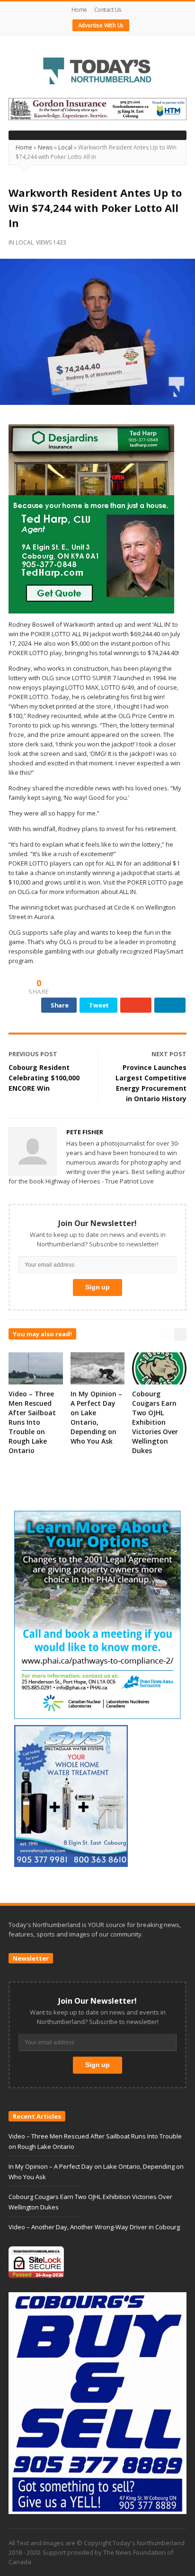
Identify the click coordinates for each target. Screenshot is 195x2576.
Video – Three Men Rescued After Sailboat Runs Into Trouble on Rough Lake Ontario (32, 1422)
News (45, 147)
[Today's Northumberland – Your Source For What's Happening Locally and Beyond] (97, 72)
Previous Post (33, 1054)
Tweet (99, 1005)
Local (65, 147)
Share (60, 1005)
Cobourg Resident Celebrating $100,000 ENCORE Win (44, 1078)
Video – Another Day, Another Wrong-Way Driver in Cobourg (94, 2227)
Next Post (169, 1054)
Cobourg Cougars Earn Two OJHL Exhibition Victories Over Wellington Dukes (155, 1422)
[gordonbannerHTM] (97, 108)
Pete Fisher (85, 1132)
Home (79, 10)
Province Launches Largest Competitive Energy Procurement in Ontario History (151, 1083)
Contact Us (108, 10)
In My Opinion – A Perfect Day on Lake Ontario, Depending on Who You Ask (96, 1417)
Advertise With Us (101, 25)
